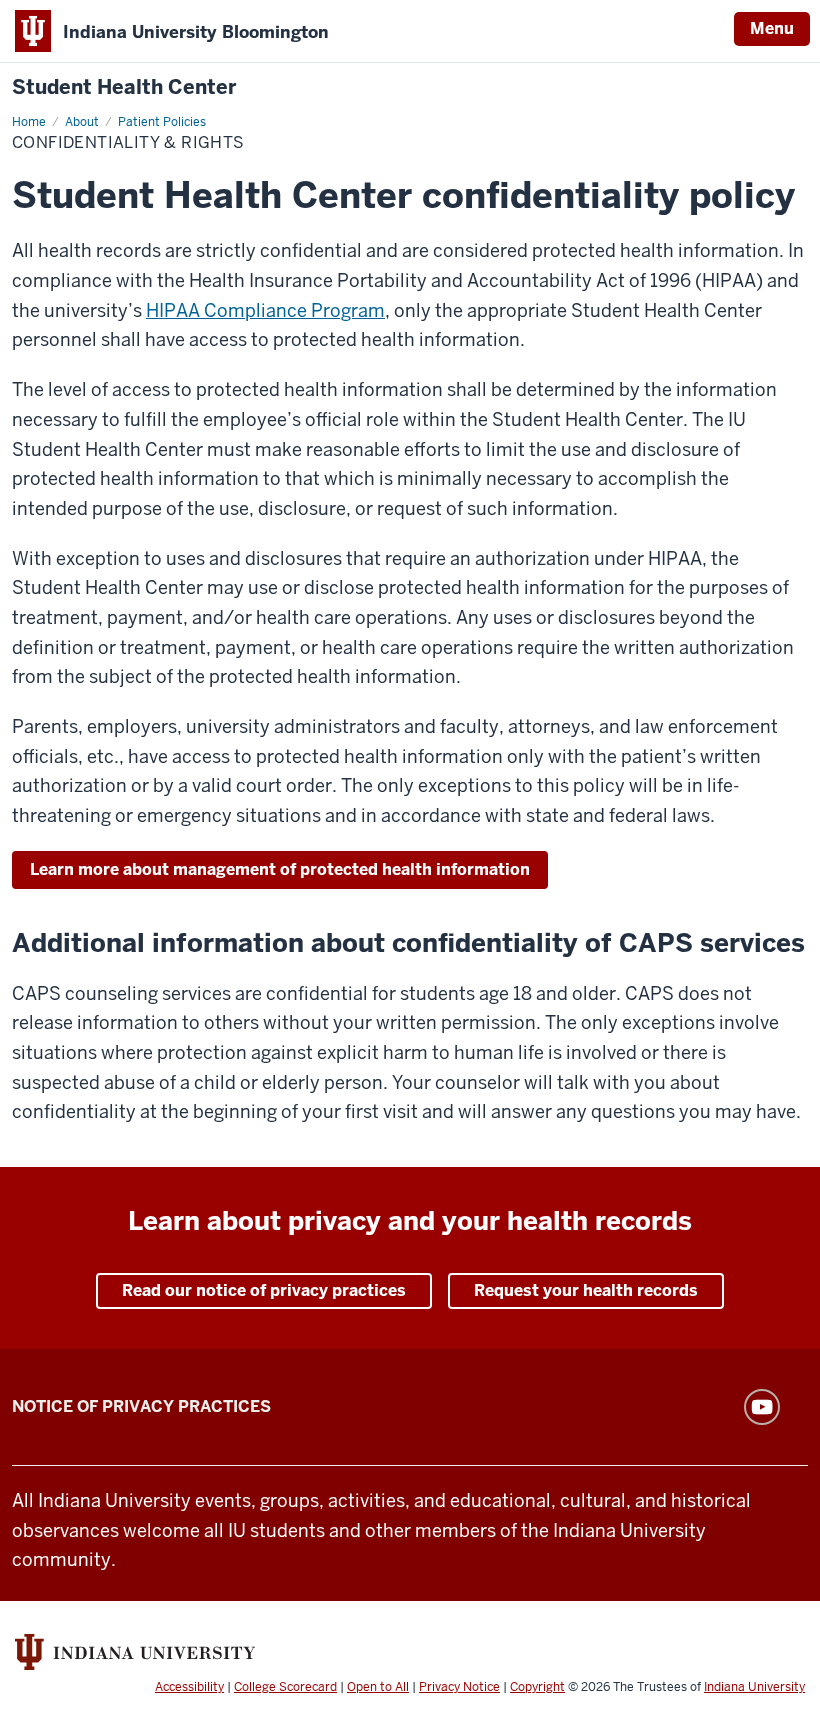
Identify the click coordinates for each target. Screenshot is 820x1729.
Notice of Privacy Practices (141, 1406)
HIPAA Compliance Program (265, 310)
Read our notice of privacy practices (264, 1290)
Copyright (537, 1687)
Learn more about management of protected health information (280, 869)
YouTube (762, 1407)
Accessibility (189, 1687)
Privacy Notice (459, 1687)
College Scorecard (285, 1687)
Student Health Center (124, 87)
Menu (772, 28)
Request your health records (586, 1290)
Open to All (378, 1687)
